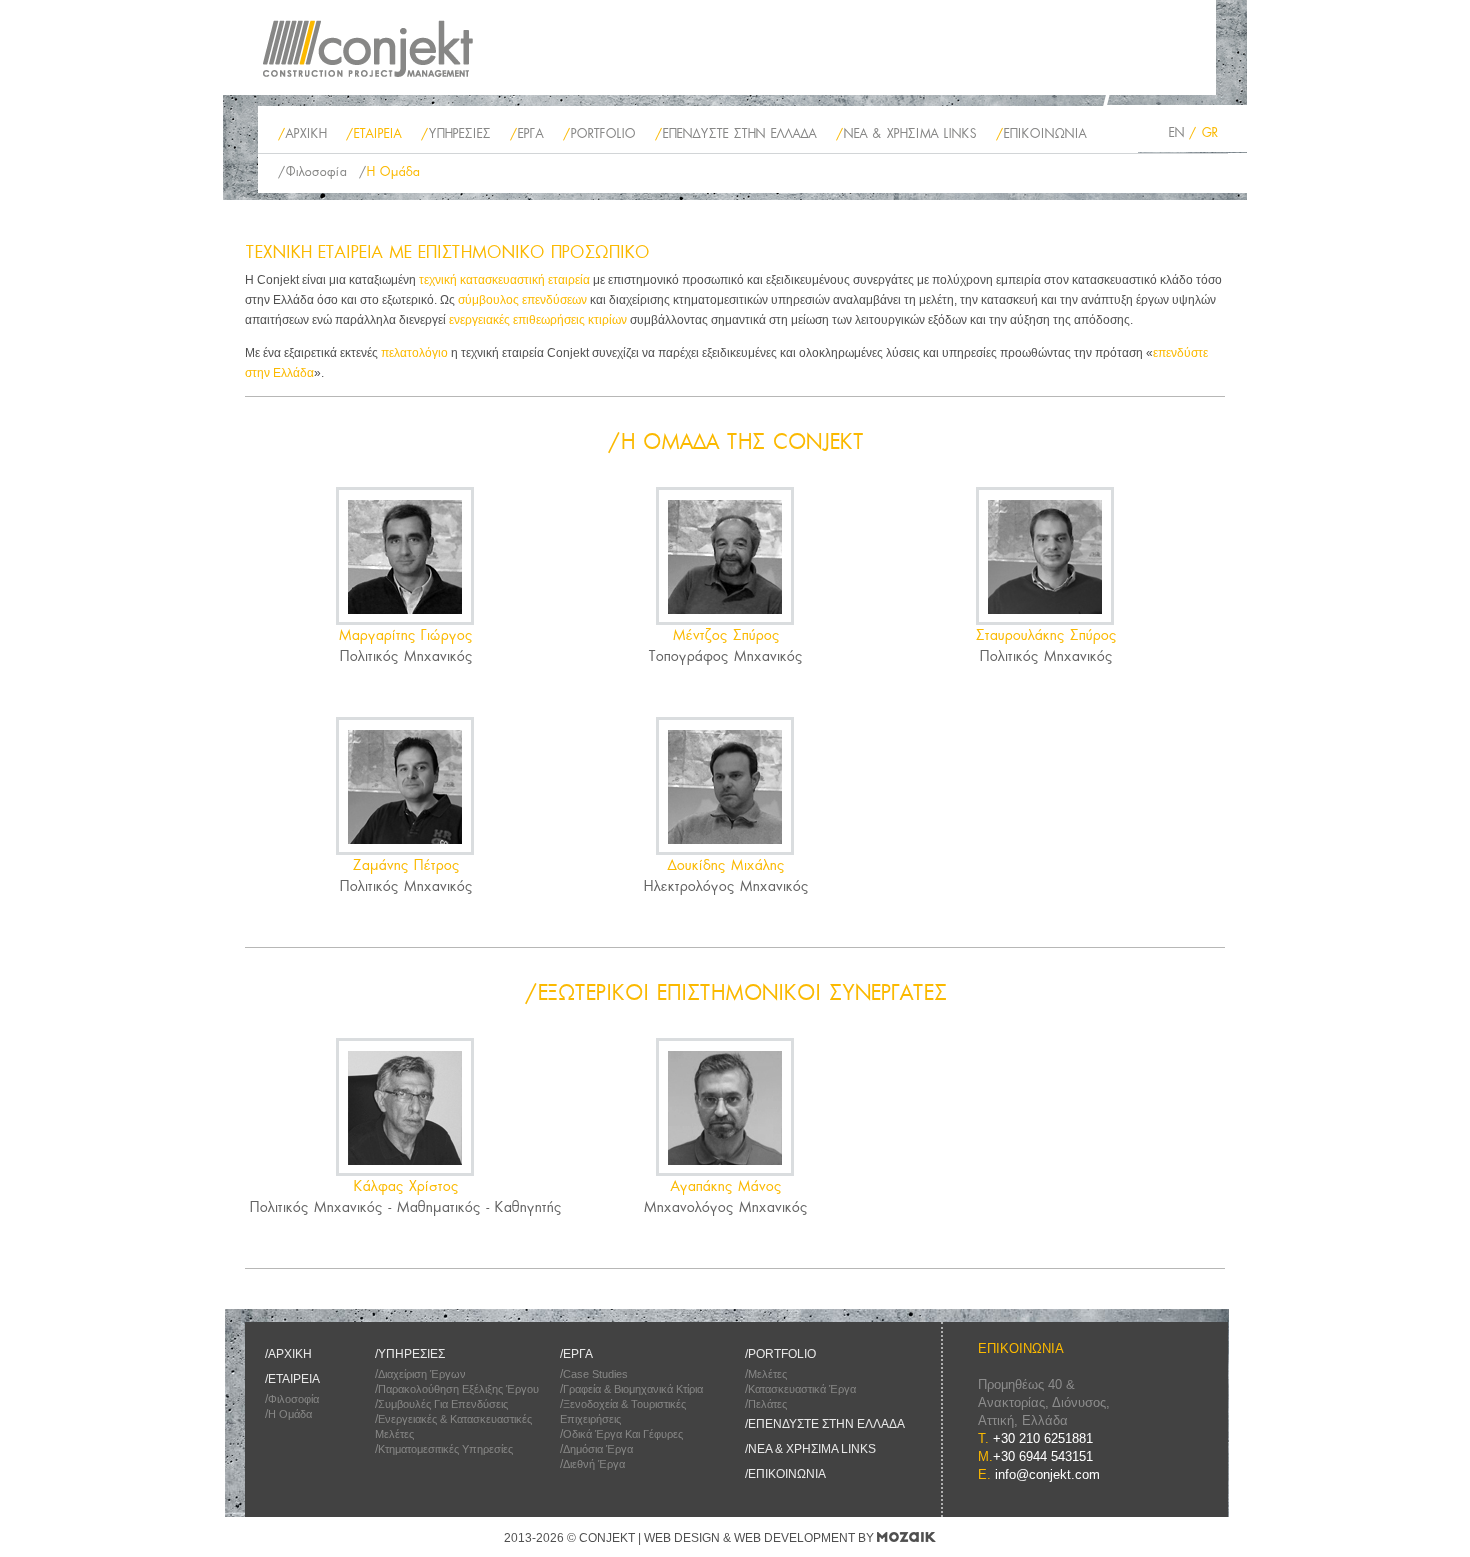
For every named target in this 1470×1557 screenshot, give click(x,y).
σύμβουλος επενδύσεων (522, 300)
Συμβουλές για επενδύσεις (443, 1404)
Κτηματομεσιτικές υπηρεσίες (445, 1449)
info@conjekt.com (1047, 1474)
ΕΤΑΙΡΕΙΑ (377, 133)
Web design (682, 1538)
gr (1209, 132)
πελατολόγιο (414, 353)
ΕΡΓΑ (530, 133)
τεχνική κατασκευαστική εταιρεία (504, 280)
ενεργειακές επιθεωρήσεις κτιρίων (538, 320)
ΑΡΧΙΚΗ (305, 133)
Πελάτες (767, 1404)
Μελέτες (767, 1374)
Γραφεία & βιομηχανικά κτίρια (633, 1389)
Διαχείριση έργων (422, 1374)
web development (794, 1538)
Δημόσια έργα (598, 1449)
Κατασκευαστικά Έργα (802, 1389)
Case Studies (595, 1374)
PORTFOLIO (602, 133)
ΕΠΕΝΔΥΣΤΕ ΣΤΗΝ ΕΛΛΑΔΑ (739, 133)
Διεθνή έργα (594, 1464)
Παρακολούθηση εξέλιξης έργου (458, 1389)
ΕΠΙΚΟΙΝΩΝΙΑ (1044, 133)
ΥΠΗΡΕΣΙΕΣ (459, 133)
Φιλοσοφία (315, 171)
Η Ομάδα (392, 171)
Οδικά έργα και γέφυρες (623, 1434)
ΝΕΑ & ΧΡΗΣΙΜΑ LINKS (909, 133)
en (1176, 132)
